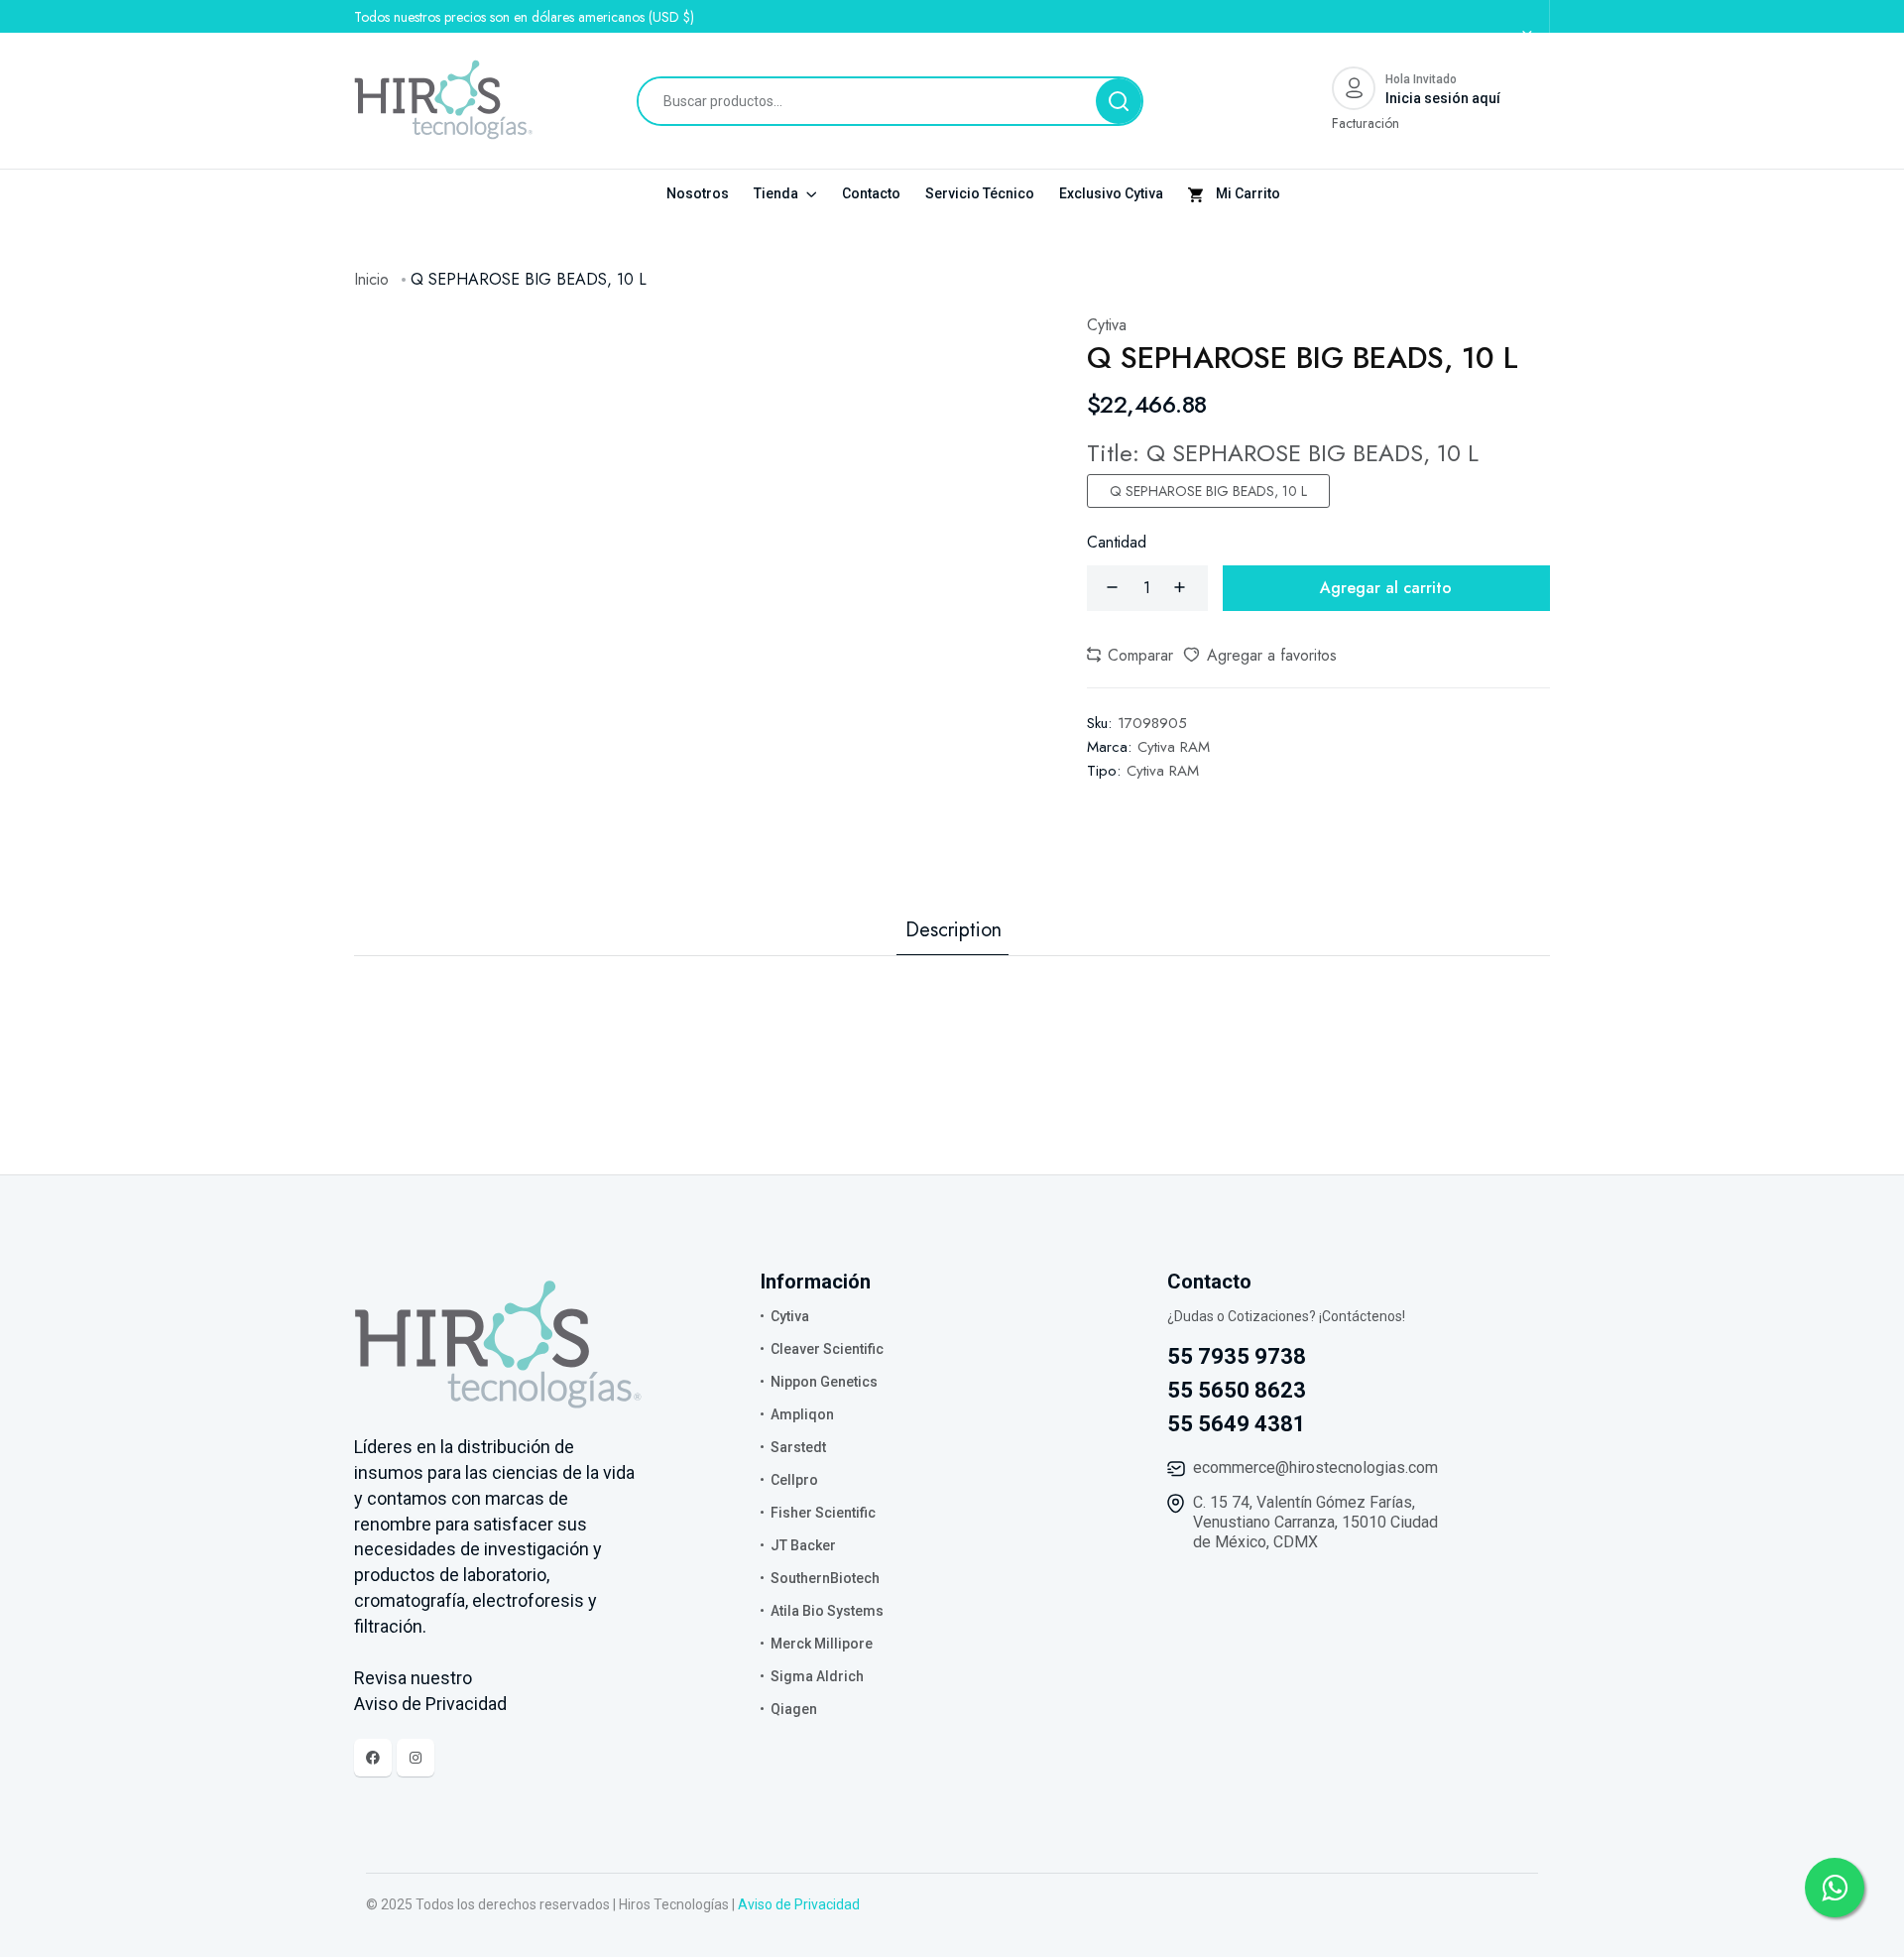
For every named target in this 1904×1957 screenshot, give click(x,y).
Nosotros (698, 193)
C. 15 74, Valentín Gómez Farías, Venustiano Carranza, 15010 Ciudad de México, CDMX (1315, 1522)
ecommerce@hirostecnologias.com (1315, 1468)
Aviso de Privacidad (799, 1904)
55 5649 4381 (1237, 1424)
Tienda (777, 193)
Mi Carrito (1247, 193)
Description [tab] (953, 930)
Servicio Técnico (980, 193)
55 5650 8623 (1237, 1390)
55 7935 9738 (1237, 1356)
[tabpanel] (952, 996)
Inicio (371, 279)
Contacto (871, 193)
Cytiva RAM (1174, 747)
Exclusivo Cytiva (1111, 193)
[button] (1130, 656)
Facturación (1366, 123)
